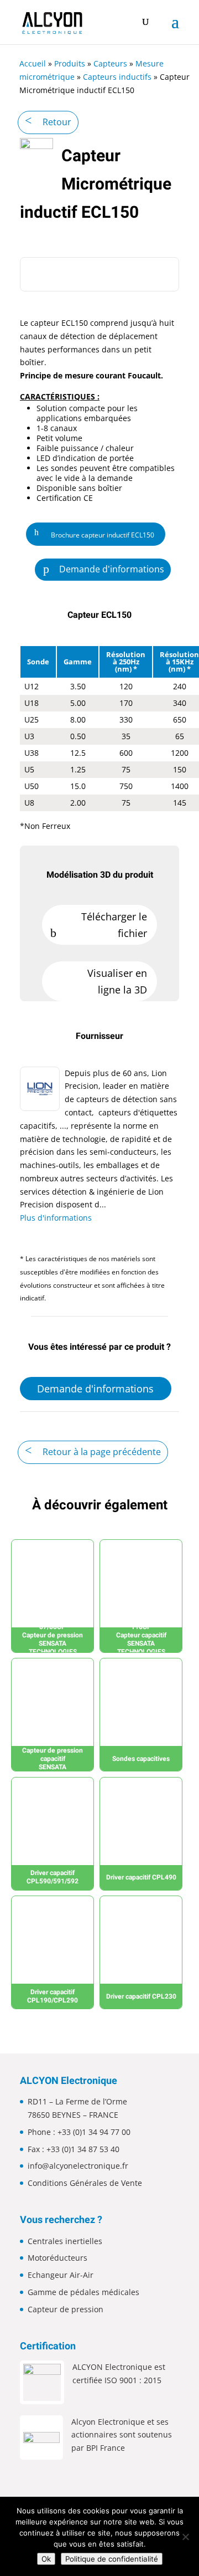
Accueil (33, 63)
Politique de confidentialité (112, 2559)
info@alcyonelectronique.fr (78, 2166)
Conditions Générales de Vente (85, 2183)
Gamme (78, 662)
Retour (57, 122)
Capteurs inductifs (117, 77)
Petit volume (59, 438)
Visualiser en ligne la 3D (117, 982)
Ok (46, 2559)
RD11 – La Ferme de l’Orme (77, 2101)
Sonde (38, 662)
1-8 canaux (57, 428)
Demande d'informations (112, 569)
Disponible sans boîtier (79, 488)
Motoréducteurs (57, 2258)
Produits (70, 63)
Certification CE (65, 498)
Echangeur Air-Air (61, 2275)
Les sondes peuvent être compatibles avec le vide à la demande (106, 473)
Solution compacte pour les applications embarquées (87, 413)
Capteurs (110, 63)
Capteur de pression (66, 2309)
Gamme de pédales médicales (83, 2292)
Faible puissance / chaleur (85, 448)
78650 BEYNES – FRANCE (73, 2115)
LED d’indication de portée (85, 458)
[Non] (185, 2537)
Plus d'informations (56, 1218)
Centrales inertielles (65, 2241)
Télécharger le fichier (114, 925)
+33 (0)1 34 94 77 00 (94, 2132)
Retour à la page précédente (102, 1452)
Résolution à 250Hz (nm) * (126, 662)
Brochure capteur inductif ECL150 (103, 535)
